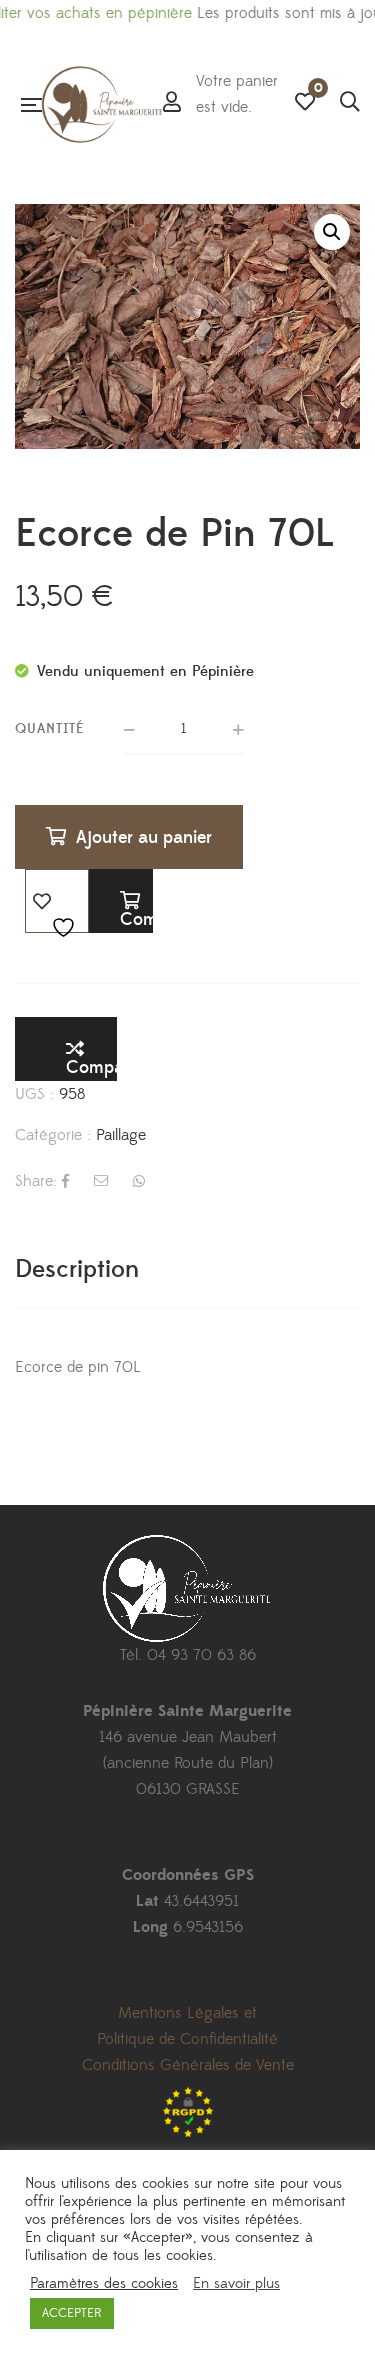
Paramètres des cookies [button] (104, 2284)
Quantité (50, 729)
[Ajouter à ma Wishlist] (57, 901)
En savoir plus (236, 2284)
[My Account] (172, 104)
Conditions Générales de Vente (188, 2065)
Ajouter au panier (144, 837)
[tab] (187, 1269)
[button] (332, 232)
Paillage (121, 1135)
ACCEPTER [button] (72, 2313)
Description (77, 1269)
